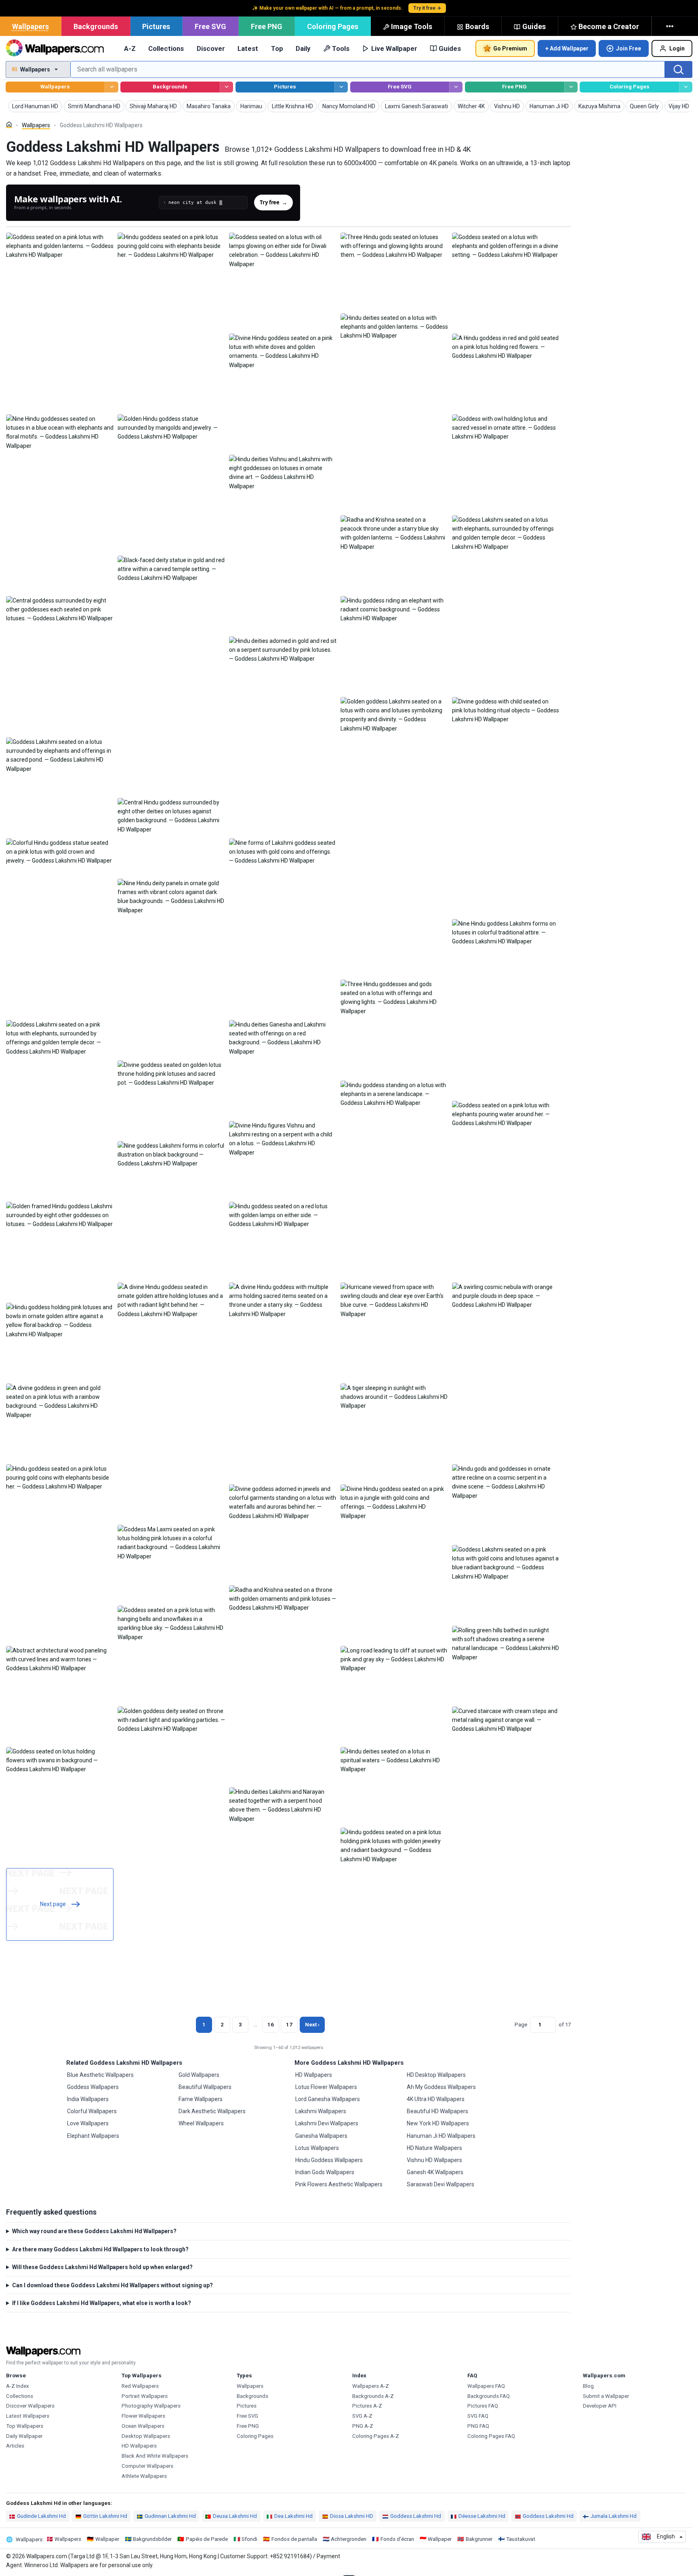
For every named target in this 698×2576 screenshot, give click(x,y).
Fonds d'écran (397, 2539)
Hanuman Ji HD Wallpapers (441, 2136)
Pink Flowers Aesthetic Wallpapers (339, 2184)
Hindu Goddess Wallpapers (329, 2160)
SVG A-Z (362, 2416)
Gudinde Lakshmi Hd (41, 2516)
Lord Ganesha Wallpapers (328, 2099)
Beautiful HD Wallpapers (437, 2111)
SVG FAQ (478, 2416)
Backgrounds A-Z (373, 2396)
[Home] (9, 125)
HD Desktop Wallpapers (436, 2075)
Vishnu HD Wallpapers (434, 2160)
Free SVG (210, 26)
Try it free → (427, 8)
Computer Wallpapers (147, 2466)
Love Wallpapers (88, 2123)
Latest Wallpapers (28, 2416)
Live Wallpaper (394, 48)
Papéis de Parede (207, 2539)
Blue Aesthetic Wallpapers (100, 2075)
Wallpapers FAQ (486, 2386)
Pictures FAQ (483, 2406)
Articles (15, 2446)
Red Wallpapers (140, 2386)
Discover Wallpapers (30, 2406)
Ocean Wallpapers (143, 2426)
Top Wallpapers (25, 2426)
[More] (671, 26)
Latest (248, 48)
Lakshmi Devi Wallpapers (327, 2123)
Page (521, 2025)
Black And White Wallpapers (155, 2456)
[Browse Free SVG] (456, 87)
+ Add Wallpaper (567, 48)
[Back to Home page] (55, 48)
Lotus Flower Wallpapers (326, 2087)
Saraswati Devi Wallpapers (440, 2184)
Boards (477, 26)
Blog (588, 2386)
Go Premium (510, 48)
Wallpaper (107, 2539)
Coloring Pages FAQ (491, 2436)
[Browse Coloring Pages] (686, 87)
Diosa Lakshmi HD (352, 2516)
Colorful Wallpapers (92, 2111)
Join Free (629, 48)
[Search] (679, 69)
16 (271, 2025)
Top (277, 48)
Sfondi (249, 2539)
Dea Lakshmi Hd (293, 2516)
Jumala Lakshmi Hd (614, 2516)
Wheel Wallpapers (201, 2123)
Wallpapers (30, 26)
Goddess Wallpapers (93, 2087)
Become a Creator (609, 26)
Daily (303, 48)
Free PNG (267, 26)
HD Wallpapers (314, 2075)
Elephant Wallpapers (93, 2136)
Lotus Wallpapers (317, 2148)
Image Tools (412, 26)
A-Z (130, 48)
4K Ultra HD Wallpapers (436, 2099)
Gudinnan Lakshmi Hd (170, 2516)
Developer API (600, 2406)
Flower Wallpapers (143, 2416)
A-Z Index (18, 2386)
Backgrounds (96, 26)
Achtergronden (349, 2539)
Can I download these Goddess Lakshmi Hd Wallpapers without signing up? (112, 2285)
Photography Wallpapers (151, 2406)
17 (289, 2025)
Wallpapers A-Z (371, 2386)
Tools (341, 48)
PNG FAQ (478, 2426)
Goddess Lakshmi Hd (416, 2516)
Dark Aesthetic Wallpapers (212, 2111)
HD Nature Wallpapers (434, 2148)
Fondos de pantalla (294, 2539)
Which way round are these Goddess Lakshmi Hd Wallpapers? (94, 2231)
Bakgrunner (479, 2539)
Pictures (156, 26)
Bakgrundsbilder (152, 2539)
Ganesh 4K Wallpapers (435, 2172)
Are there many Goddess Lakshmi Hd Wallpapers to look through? (100, 2249)
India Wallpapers (88, 2099)
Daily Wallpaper (24, 2436)
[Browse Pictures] (341, 87)
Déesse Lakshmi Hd (482, 2516)
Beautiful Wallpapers (205, 2087)
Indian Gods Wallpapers (325, 2172)
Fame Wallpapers (201, 2099)
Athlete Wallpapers (144, 2476)
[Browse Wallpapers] (111, 87)
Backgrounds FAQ (489, 2396)
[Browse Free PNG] (571, 87)
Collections (166, 48)
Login (677, 48)
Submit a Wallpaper (606, 2396)
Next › (312, 2025)
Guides (534, 26)
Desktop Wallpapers (146, 2436)
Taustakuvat (521, 2539)
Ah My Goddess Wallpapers (441, 2087)
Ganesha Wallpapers (321, 2136)
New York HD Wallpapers (438, 2123)
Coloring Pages (333, 26)
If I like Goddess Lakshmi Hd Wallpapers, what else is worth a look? (102, 2303)
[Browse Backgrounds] (226, 87)
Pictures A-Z (367, 2406)
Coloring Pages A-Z (376, 2436)
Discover (211, 48)
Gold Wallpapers (199, 2075)
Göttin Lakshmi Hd (105, 2516)
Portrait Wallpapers (145, 2396)
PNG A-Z (363, 2426)
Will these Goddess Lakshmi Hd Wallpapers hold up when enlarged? (102, 2267)
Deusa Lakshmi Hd (235, 2516)
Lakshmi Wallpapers (321, 2111)
